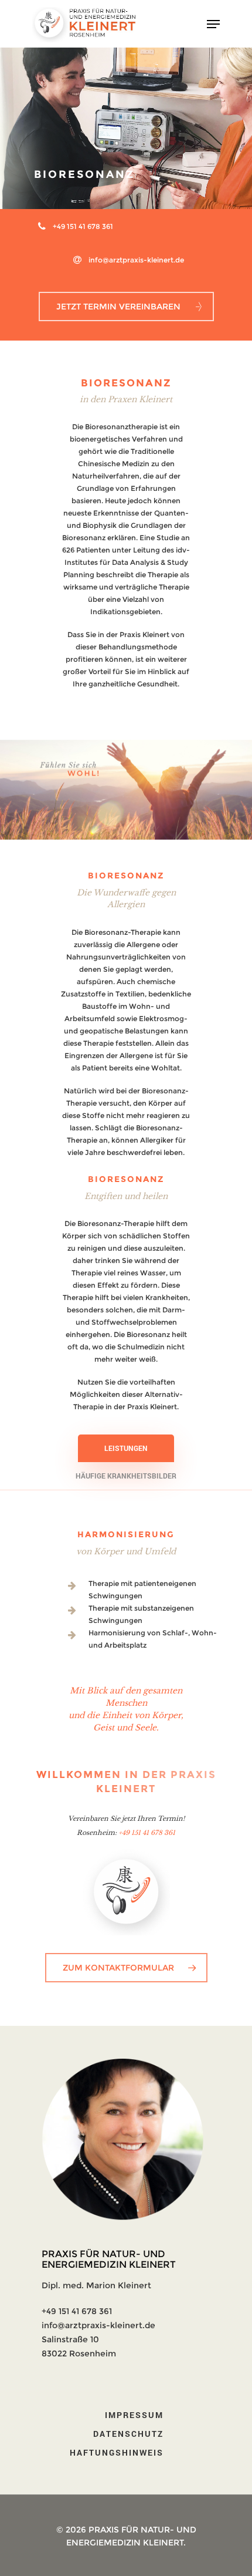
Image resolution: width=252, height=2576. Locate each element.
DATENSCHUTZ (128, 2434)
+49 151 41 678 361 (83, 226)
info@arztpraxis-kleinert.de (136, 260)
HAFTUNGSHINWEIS (117, 2452)
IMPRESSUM (134, 2415)
